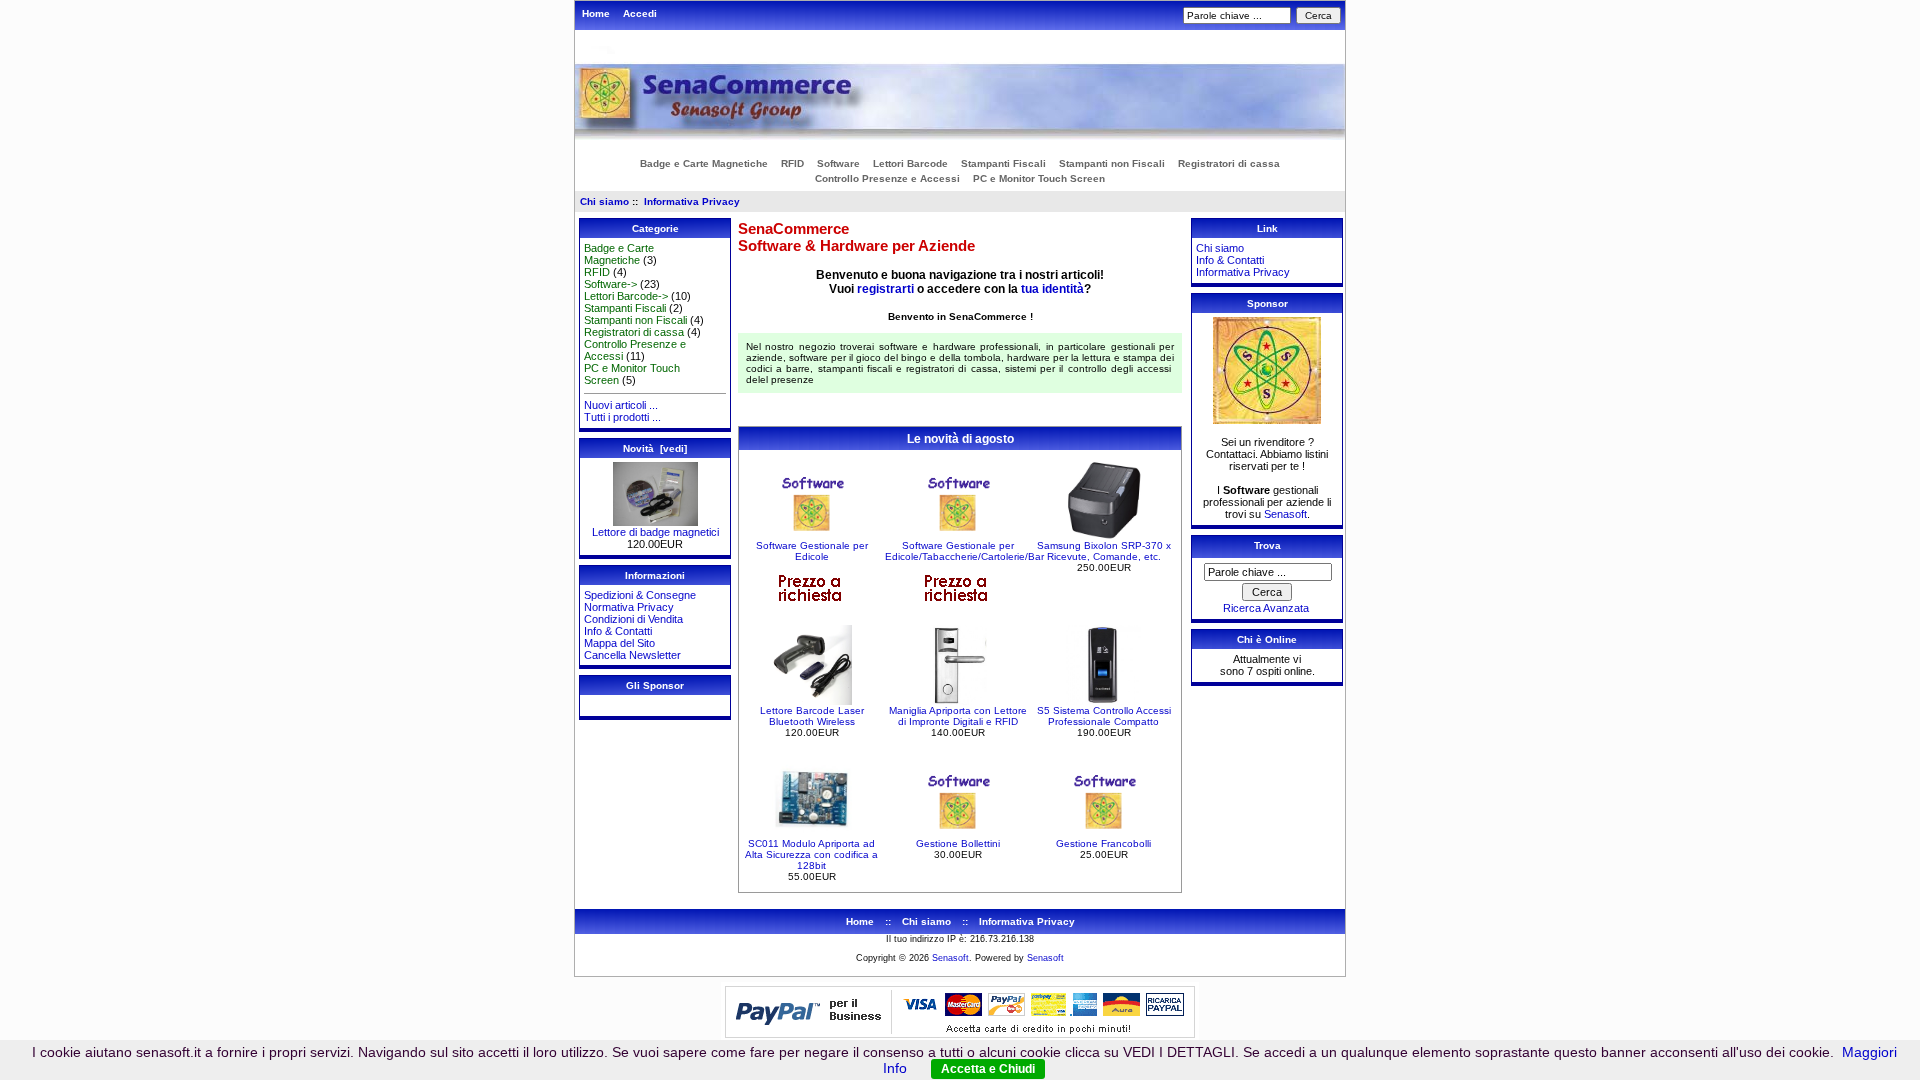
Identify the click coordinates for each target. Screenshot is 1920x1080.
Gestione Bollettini (958, 843)
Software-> (610, 284)
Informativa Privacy (692, 201)
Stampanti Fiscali (1003, 163)
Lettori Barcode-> (626, 296)
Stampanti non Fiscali (1112, 163)
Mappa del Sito (619, 643)
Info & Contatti (618, 631)
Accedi (640, 13)
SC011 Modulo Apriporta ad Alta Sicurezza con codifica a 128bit (811, 854)
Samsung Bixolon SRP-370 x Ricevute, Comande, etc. (1104, 551)
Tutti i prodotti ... (622, 417)
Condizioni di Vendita (633, 619)
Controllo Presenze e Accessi (887, 178)
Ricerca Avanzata (1266, 608)
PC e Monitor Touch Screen (1039, 178)
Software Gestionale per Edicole (812, 551)
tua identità (1052, 289)
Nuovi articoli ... (621, 405)
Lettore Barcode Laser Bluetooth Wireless (812, 716)
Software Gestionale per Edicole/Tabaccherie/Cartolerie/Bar (964, 551)
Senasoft (1285, 514)
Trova (1267, 545)
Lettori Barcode (910, 163)
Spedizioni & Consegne (640, 595)
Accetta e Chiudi (988, 1069)
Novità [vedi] (655, 448)
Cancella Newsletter (632, 655)
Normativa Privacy (629, 607)
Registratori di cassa (1229, 163)
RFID (792, 163)
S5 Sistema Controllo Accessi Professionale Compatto (1104, 716)
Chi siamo (604, 201)
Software (838, 163)
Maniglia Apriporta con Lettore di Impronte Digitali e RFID (958, 716)
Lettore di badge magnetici (655, 532)
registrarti (885, 289)
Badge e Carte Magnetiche (704, 163)
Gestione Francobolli (1103, 843)
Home (596, 13)
